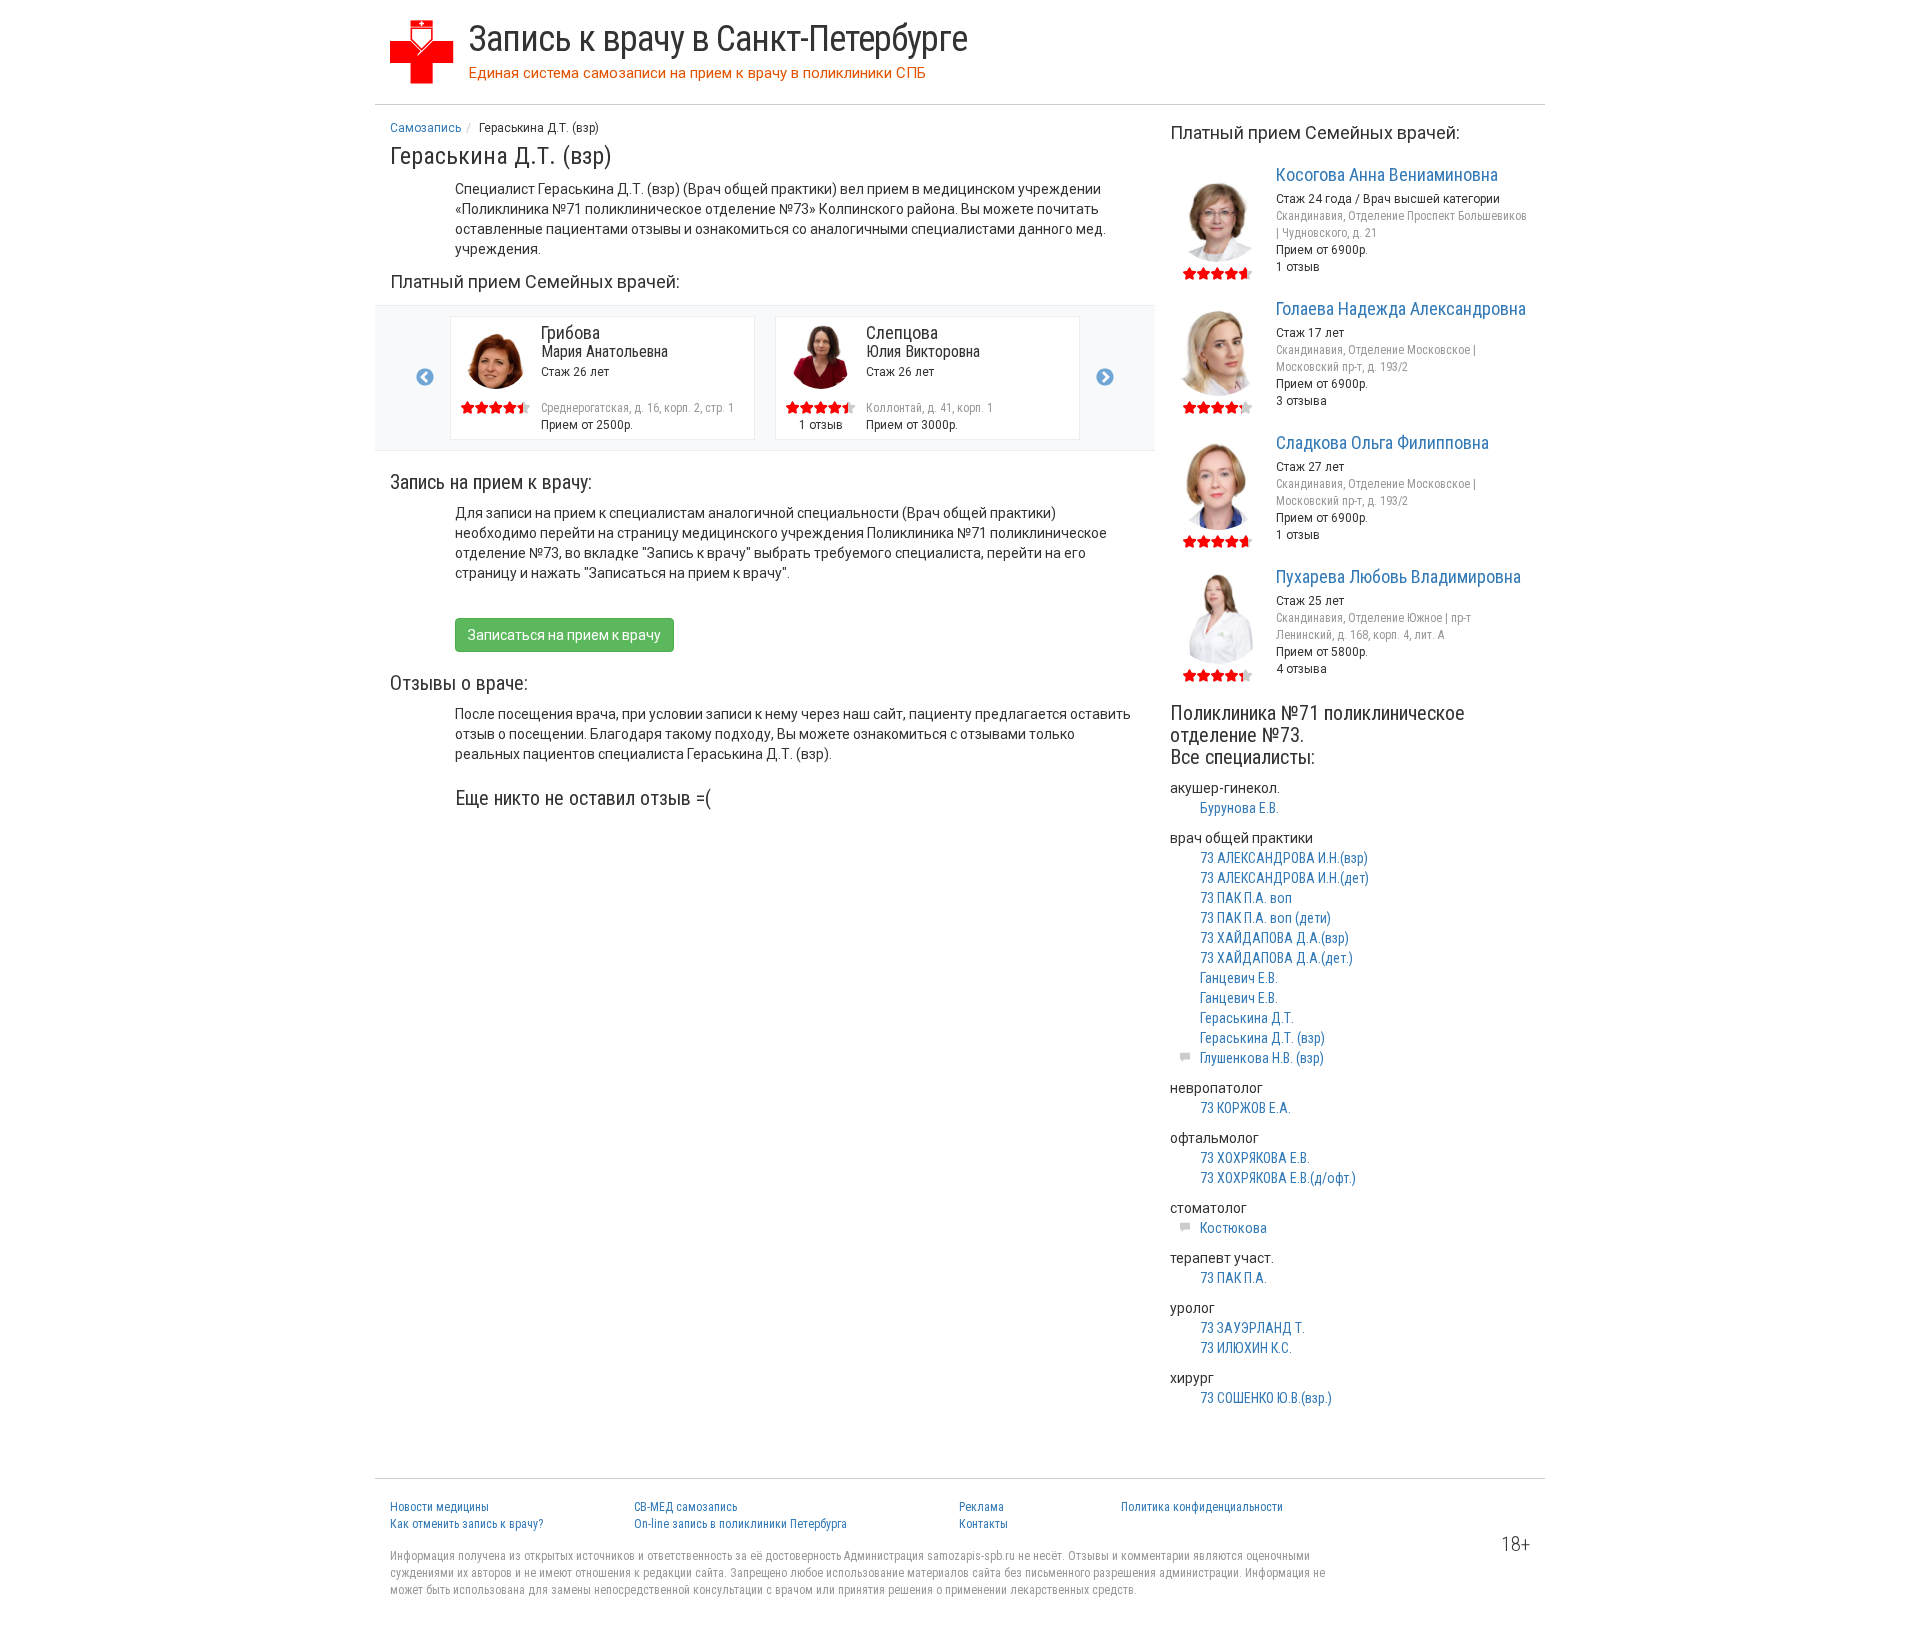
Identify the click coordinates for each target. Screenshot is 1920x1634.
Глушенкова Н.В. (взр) (1262, 1058)
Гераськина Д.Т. (1247, 1018)
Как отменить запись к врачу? (466, 1524)
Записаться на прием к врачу (564, 635)
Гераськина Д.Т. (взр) (1262, 1038)
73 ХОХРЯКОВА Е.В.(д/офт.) (1278, 1178)
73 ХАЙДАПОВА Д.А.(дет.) (1276, 958)
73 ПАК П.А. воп (1246, 898)
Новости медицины (439, 1507)
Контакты (983, 1524)
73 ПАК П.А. (1233, 1278)
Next (1105, 378)
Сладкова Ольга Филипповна (1382, 442)
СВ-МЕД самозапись (685, 1507)
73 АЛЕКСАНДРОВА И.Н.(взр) (1284, 858)
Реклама (981, 1507)
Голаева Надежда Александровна (1401, 308)
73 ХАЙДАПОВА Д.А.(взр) (1274, 938)
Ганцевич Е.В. (1239, 978)
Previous (425, 378)
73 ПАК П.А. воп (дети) (1265, 918)
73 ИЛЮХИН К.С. (1246, 1348)
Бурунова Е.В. (1239, 808)
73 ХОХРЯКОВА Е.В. (1255, 1158)
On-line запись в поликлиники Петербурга (740, 1524)
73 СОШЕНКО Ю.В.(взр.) (1266, 1398)
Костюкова (1233, 1228)
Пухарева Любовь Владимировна (1398, 576)
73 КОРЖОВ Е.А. (1245, 1108)
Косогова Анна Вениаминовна (1387, 174)
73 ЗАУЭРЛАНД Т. (1252, 1328)
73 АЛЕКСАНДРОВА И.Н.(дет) (1284, 878)
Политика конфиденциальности (1202, 1507)
